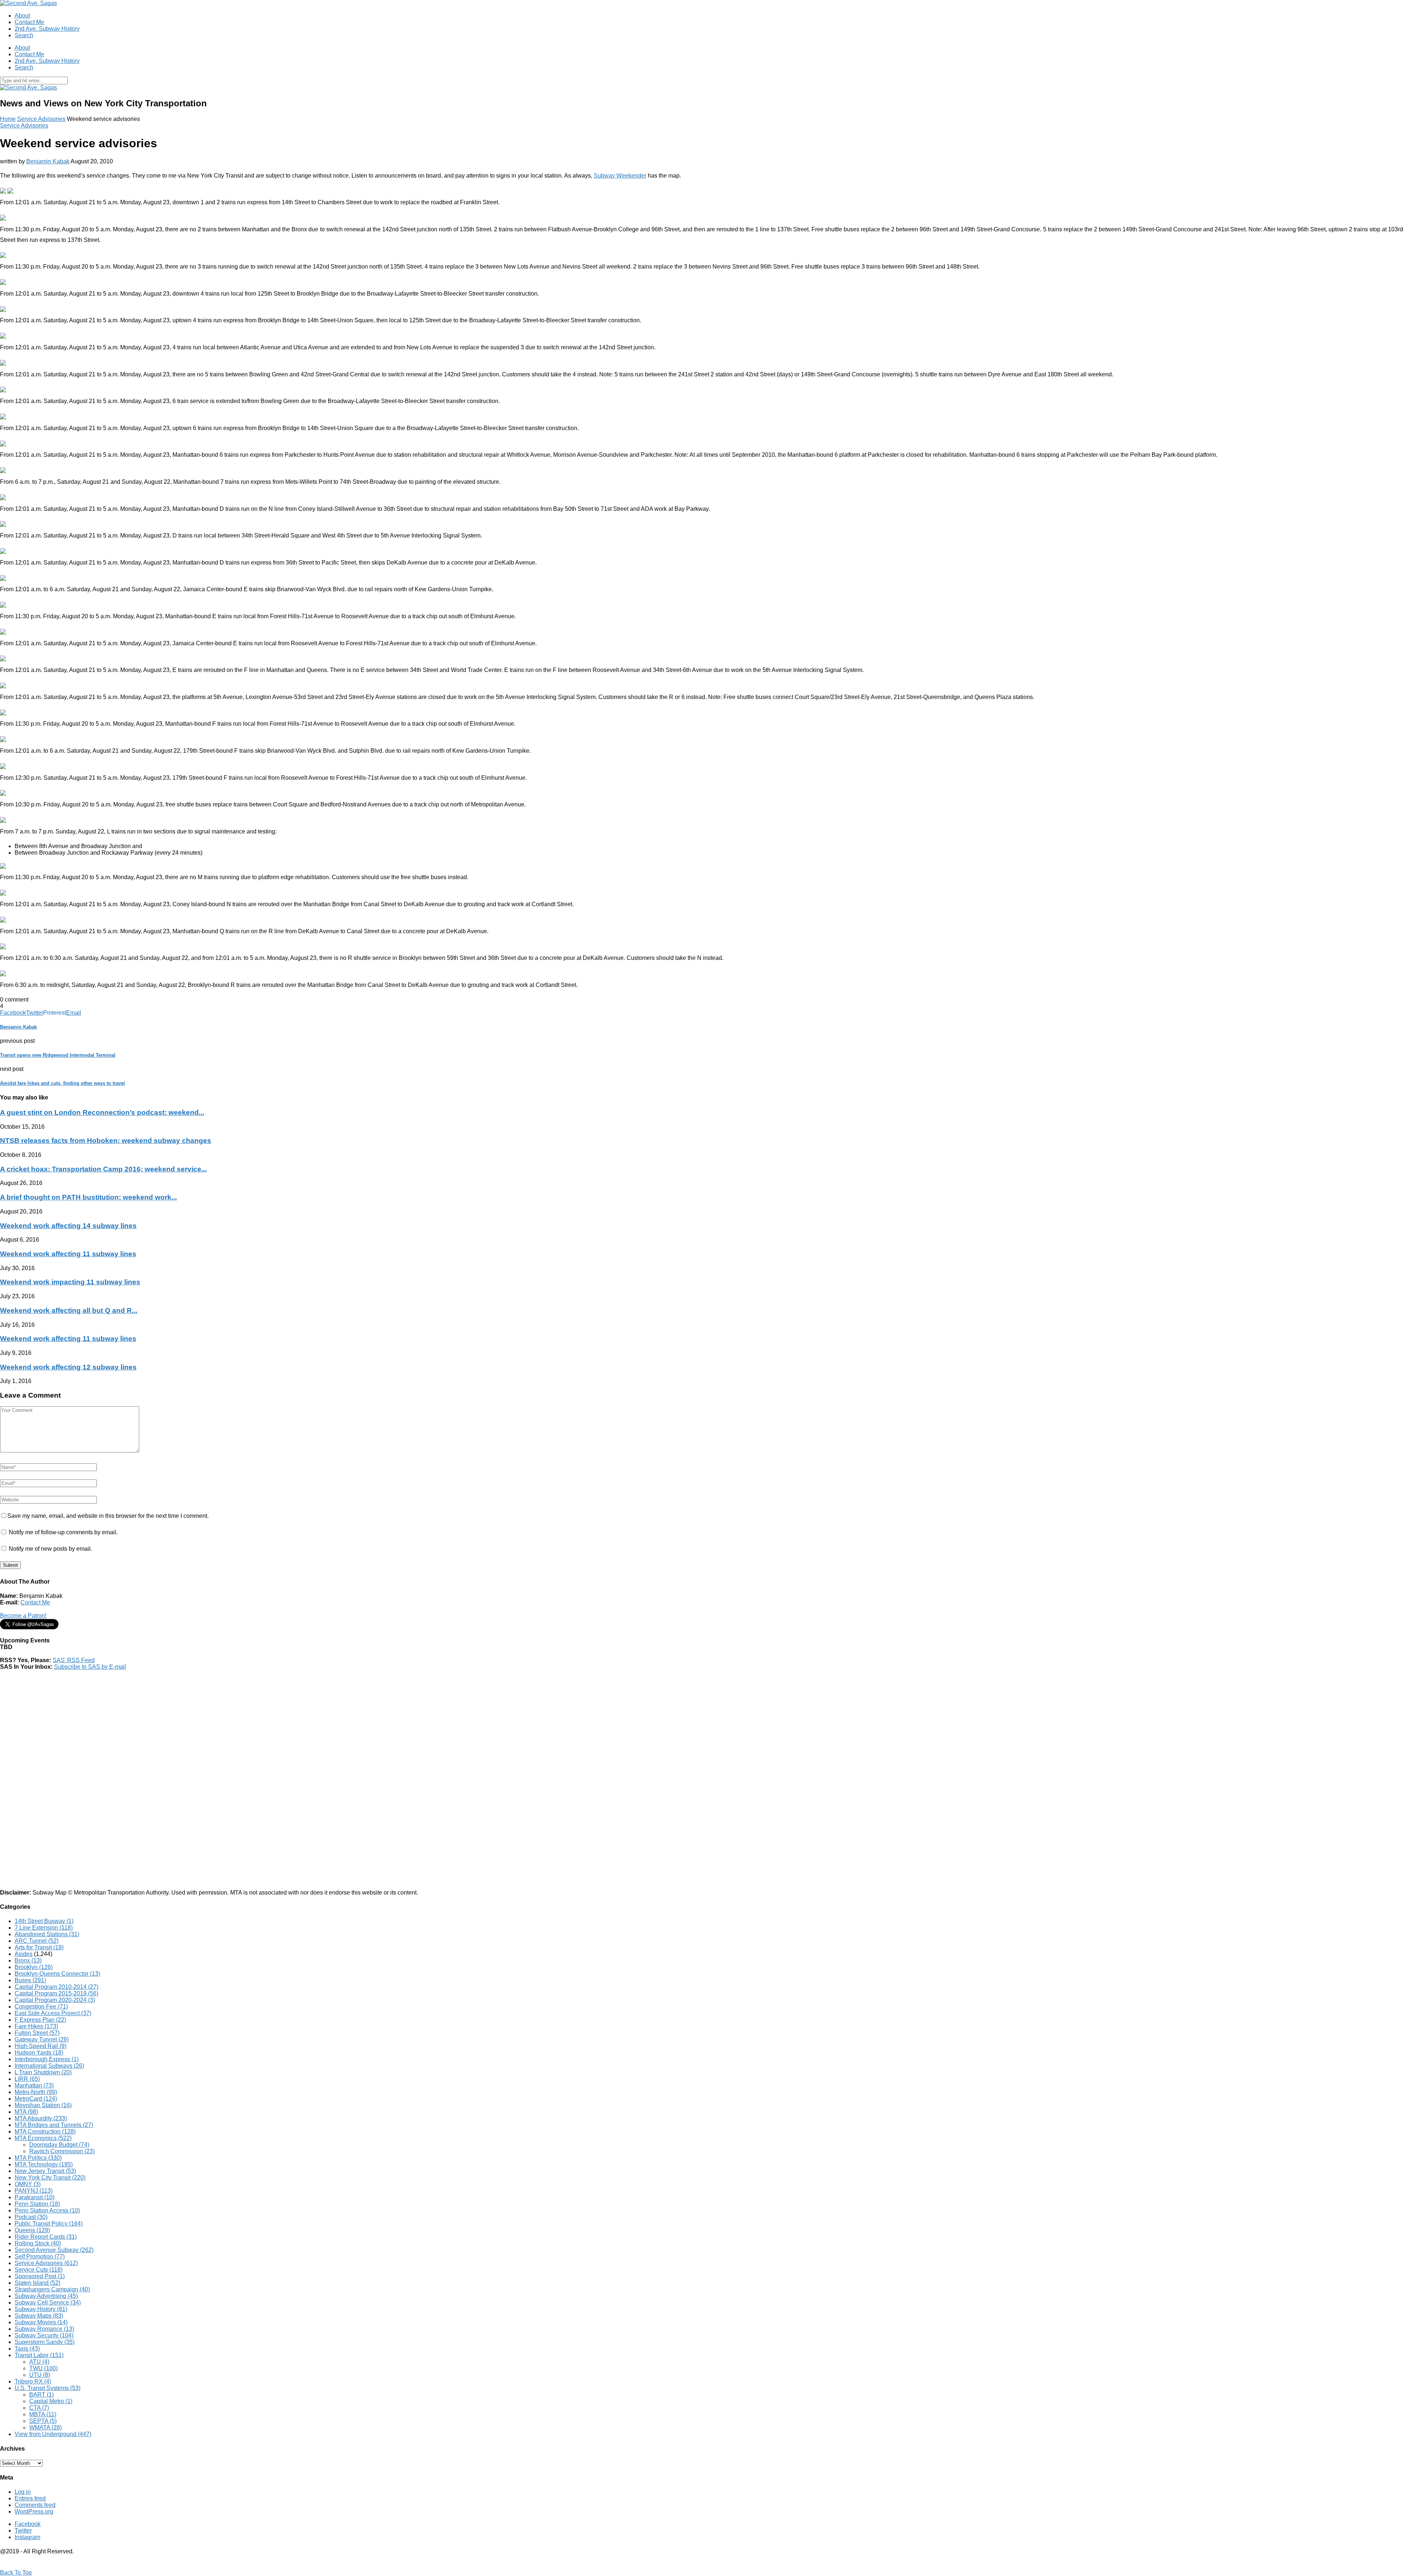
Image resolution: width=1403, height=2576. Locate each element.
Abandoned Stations (47, 1934)
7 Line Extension (44, 1928)
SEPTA (43, 2421)
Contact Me (29, 22)
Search (24, 35)
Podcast (31, 2217)
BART (41, 2395)
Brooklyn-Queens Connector (57, 1974)
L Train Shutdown (43, 2072)
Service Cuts (39, 2270)
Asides (24, 1954)
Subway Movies (41, 2322)
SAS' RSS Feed (74, 1660)
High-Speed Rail (41, 2046)
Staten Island (37, 2283)
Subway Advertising (46, 2296)
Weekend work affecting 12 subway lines (68, 1367)
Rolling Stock (38, 2243)
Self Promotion (40, 2256)
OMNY (28, 2184)
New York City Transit (50, 2178)
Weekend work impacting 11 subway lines (70, 1282)
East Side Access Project (53, 2013)
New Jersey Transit (45, 2171)
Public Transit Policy (49, 2224)
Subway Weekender (620, 176)
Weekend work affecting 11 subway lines (68, 1254)
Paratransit (35, 2197)
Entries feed (30, 2498)
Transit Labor (39, 2355)
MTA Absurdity (41, 2118)
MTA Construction (45, 2132)
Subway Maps (39, 2316)
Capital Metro (51, 2401)
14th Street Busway (44, 1921)
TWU (43, 2368)
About (22, 16)
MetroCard (36, 2099)
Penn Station (37, 2204)
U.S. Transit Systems (47, 2388)
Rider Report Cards (46, 2237)
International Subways (49, 2066)
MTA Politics (38, 2158)
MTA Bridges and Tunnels (54, 2125)
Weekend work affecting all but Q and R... (69, 1310)
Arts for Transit (39, 1947)
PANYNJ (34, 2191)
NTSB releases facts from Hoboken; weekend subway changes (106, 1141)
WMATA (45, 2427)
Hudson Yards (39, 2053)
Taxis (27, 2349)
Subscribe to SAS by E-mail (90, 1667)
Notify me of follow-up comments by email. (63, 1532)
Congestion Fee (41, 2007)
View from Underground (53, 2434)
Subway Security (44, 2335)
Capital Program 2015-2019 (56, 1993)
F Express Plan (40, 2020)
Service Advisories (41, 119)
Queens (32, 2230)
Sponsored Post (40, 2276)
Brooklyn (34, 1967)
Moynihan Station (43, 2105)
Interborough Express (47, 2059)
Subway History (41, 2309)
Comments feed (35, 2505)
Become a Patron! (23, 1616)
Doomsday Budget (59, 2145)
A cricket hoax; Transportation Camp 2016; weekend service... (103, 1169)
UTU (40, 2375)
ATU (39, 2362)
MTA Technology (44, 2164)
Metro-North (36, 2092)
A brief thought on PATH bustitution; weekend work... (88, 1197)
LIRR (27, 2079)
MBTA (43, 2414)
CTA (39, 2408)
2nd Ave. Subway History (47, 29)
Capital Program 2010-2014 (56, 1987)
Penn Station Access (47, 2210)
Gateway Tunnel (42, 2039)
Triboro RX (33, 2381)
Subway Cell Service (48, 2303)
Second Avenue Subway (54, 2250)
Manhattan (34, 2085)
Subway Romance (44, 2329)
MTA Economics (43, 2138)
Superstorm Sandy (45, 2342)
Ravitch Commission (62, 2151)
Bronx (28, 1961)
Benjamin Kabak (48, 161)
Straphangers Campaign (52, 2289)
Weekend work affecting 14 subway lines (68, 1226)
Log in (23, 2492)
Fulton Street (37, 2033)
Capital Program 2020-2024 (55, 2000)
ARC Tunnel (37, 1941)
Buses (30, 1980)
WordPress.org (34, 2512)
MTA (26, 2112)
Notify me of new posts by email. (50, 1549)
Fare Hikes (36, 2026)
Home (8, 119)
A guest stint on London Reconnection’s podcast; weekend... (102, 1112)
